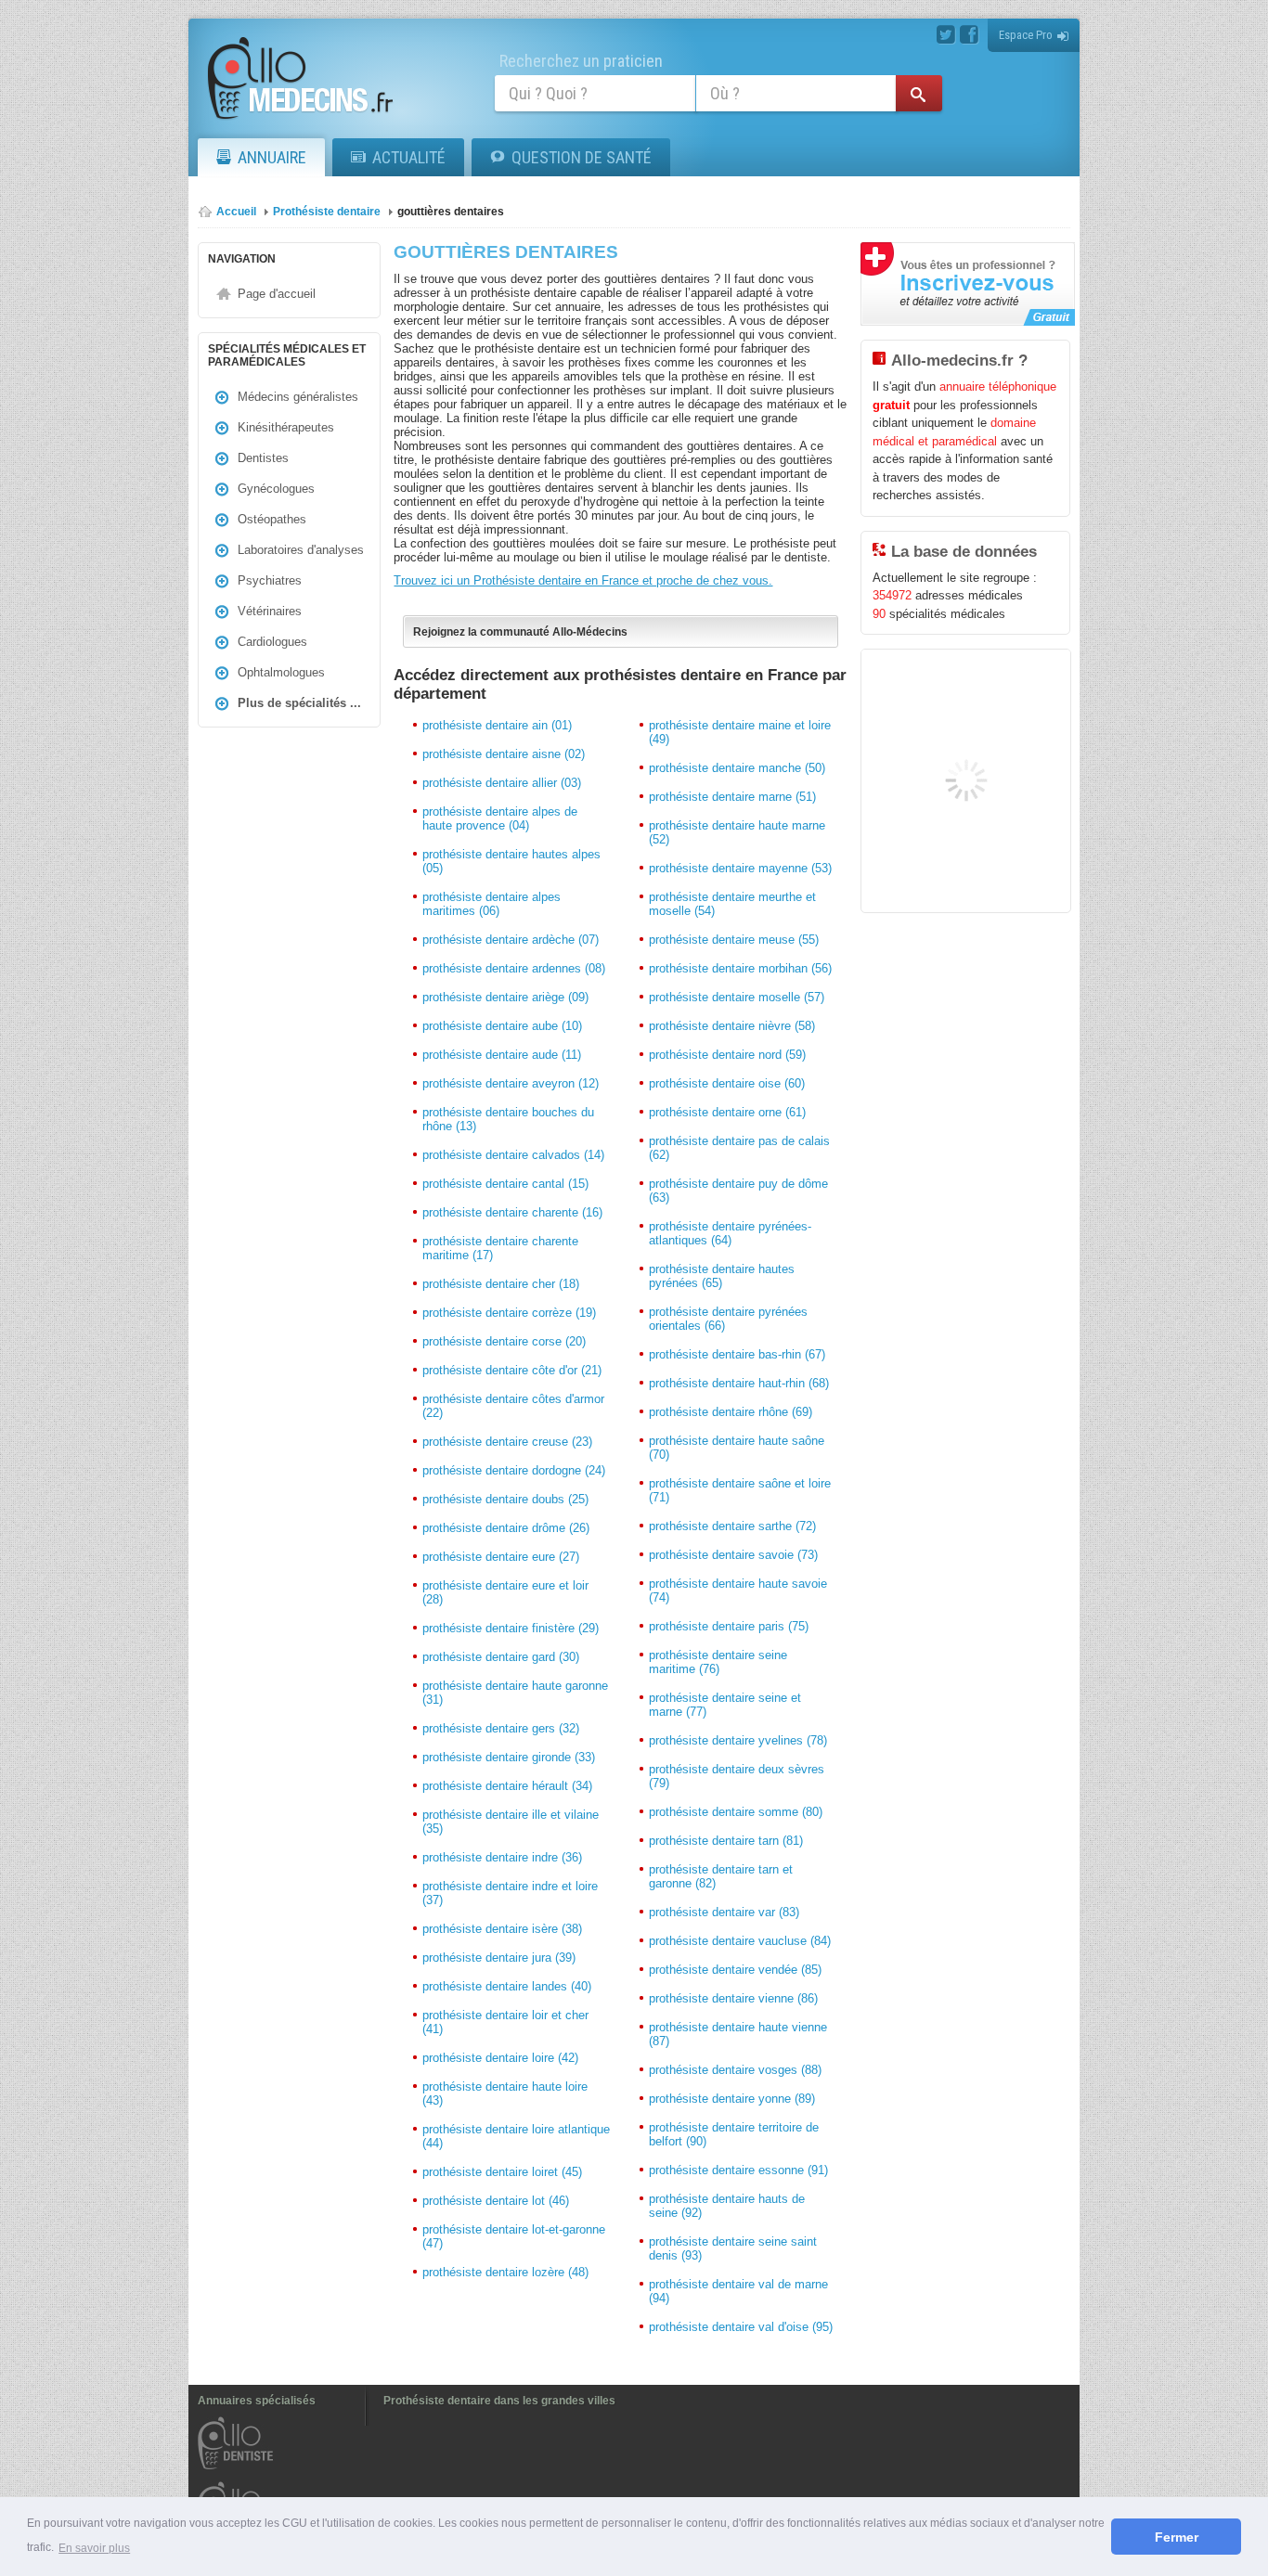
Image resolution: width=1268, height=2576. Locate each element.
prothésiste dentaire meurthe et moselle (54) (732, 904)
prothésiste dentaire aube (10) (502, 1026)
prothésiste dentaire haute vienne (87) (738, 2034)
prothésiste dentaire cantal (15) (505, 1184)
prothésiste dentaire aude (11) (502, 1055)
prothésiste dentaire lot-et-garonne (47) (514, 2236)
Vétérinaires (270, 611)
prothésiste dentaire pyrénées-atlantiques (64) (730, 1233)
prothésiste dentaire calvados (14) (513, 1155)
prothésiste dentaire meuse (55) (734, 940)
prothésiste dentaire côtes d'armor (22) (513, 1406)
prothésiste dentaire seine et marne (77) (725, 1705)
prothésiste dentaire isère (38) (502, 1929)
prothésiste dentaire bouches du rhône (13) (508, 1119)
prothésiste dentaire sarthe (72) (732, 1526)
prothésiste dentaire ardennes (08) (514, 968)
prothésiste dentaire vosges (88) (735, 2070)
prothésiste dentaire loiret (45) (502, 2172)
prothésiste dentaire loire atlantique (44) (516, 2136)
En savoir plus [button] (94, 2548)
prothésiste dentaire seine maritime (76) (718, 1662)
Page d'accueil (277, 294)
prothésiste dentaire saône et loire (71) (740, 1490)
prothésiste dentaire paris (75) (729, 1626)
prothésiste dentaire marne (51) (732, 797)
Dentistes (263, 458)
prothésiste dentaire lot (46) (496, 2201)
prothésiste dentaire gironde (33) (509, 1757)
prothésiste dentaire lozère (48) (505, 2272)
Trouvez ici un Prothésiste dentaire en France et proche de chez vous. (583, 580)
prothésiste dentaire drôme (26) (506, 1528)
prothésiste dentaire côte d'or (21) (512, 1370)
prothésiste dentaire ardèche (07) (511, 940)
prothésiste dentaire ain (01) (497, 725)
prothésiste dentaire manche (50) (737, 768)
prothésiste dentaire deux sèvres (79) (737, 1776)
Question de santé (582, 157)
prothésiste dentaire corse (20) (504, 1341)
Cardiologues (272, 642)
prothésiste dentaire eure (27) (501, 1557)
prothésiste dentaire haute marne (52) (737, 832)
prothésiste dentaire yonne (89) (732, 2099)
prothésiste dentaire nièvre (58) (732, 1026)
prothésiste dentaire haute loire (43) (505, 2093)
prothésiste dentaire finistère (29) (511, 1628)
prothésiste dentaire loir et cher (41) (505, 2022)
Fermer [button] (1177, 2537)
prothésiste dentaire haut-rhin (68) (739, 1383)
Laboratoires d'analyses (301, 550)
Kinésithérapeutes (286, 427)
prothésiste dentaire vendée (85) (735, 1970)
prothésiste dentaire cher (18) (501, 1284)
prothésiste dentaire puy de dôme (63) (738, 1191)
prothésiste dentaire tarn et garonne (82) (721, 1876)
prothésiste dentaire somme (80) (736, 1812)
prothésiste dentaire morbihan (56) (740, 968)
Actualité (409, 157)
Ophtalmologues (281, 672)
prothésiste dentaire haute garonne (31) (515, 1693)
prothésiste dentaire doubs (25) (505, 1499)
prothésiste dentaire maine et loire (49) (740, 732)
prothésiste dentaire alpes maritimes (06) (492, 904)
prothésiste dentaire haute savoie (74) (738, 1591)
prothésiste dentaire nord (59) (727, 1055)
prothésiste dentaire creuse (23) (507, 1442)
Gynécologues (276, 489)
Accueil (236, 212)
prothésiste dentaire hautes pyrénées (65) (722, 1276)
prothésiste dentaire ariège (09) (505, 997)
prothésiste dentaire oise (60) (727, 1083)
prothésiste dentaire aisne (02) (504, 754)
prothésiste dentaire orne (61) (727, 1112)
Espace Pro (1026, 35)
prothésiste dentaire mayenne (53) (740, 868)
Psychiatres (270, 580)
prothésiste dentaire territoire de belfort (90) (734, 2134)
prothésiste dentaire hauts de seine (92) (727, 2206)
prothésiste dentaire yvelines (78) (738, 1740)
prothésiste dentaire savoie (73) (733, 1555)
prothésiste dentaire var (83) (724, 1912)
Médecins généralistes (298, 397)
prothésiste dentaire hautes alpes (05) (511, 861)
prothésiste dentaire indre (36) (502, 1857)
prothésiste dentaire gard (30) (501, 1657)
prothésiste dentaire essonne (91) (738, 2170)
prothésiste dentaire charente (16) (512, 1212)
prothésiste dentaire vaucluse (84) (740, 1941)
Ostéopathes (272, 519)
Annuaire (272, 157)
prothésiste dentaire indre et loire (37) (510, 1893)
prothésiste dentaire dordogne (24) (514, 1470)
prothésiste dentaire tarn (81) (726, 1841)
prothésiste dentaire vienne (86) (733, 1998)
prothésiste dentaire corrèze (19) (509, 1313)
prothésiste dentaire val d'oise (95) (741, 2327)
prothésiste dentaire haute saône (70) (737, 1448)
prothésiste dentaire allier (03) (502, 783)
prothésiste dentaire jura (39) (499, 1958)
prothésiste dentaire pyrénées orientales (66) (728, 1319)
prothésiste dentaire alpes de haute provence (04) (500, 818)
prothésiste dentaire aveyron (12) (511, 1083)
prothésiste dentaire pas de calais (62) (739, 1148)
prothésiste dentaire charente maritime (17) (500, 1248)
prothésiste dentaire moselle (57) (737, 997)
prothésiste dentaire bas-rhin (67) (737, 1354)
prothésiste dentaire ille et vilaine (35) (511, 1822)
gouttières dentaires (451, 212)
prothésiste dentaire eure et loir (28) (505, 1592)
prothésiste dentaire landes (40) (507, 1986)
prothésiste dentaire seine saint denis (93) (733, 2248)
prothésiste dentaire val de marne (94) (738, 2291)
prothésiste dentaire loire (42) (500, 2058)
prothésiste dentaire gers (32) (501, 1728)
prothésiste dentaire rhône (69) (731, 1412)
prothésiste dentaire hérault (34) (507, 1786)
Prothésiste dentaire (327, 212)
